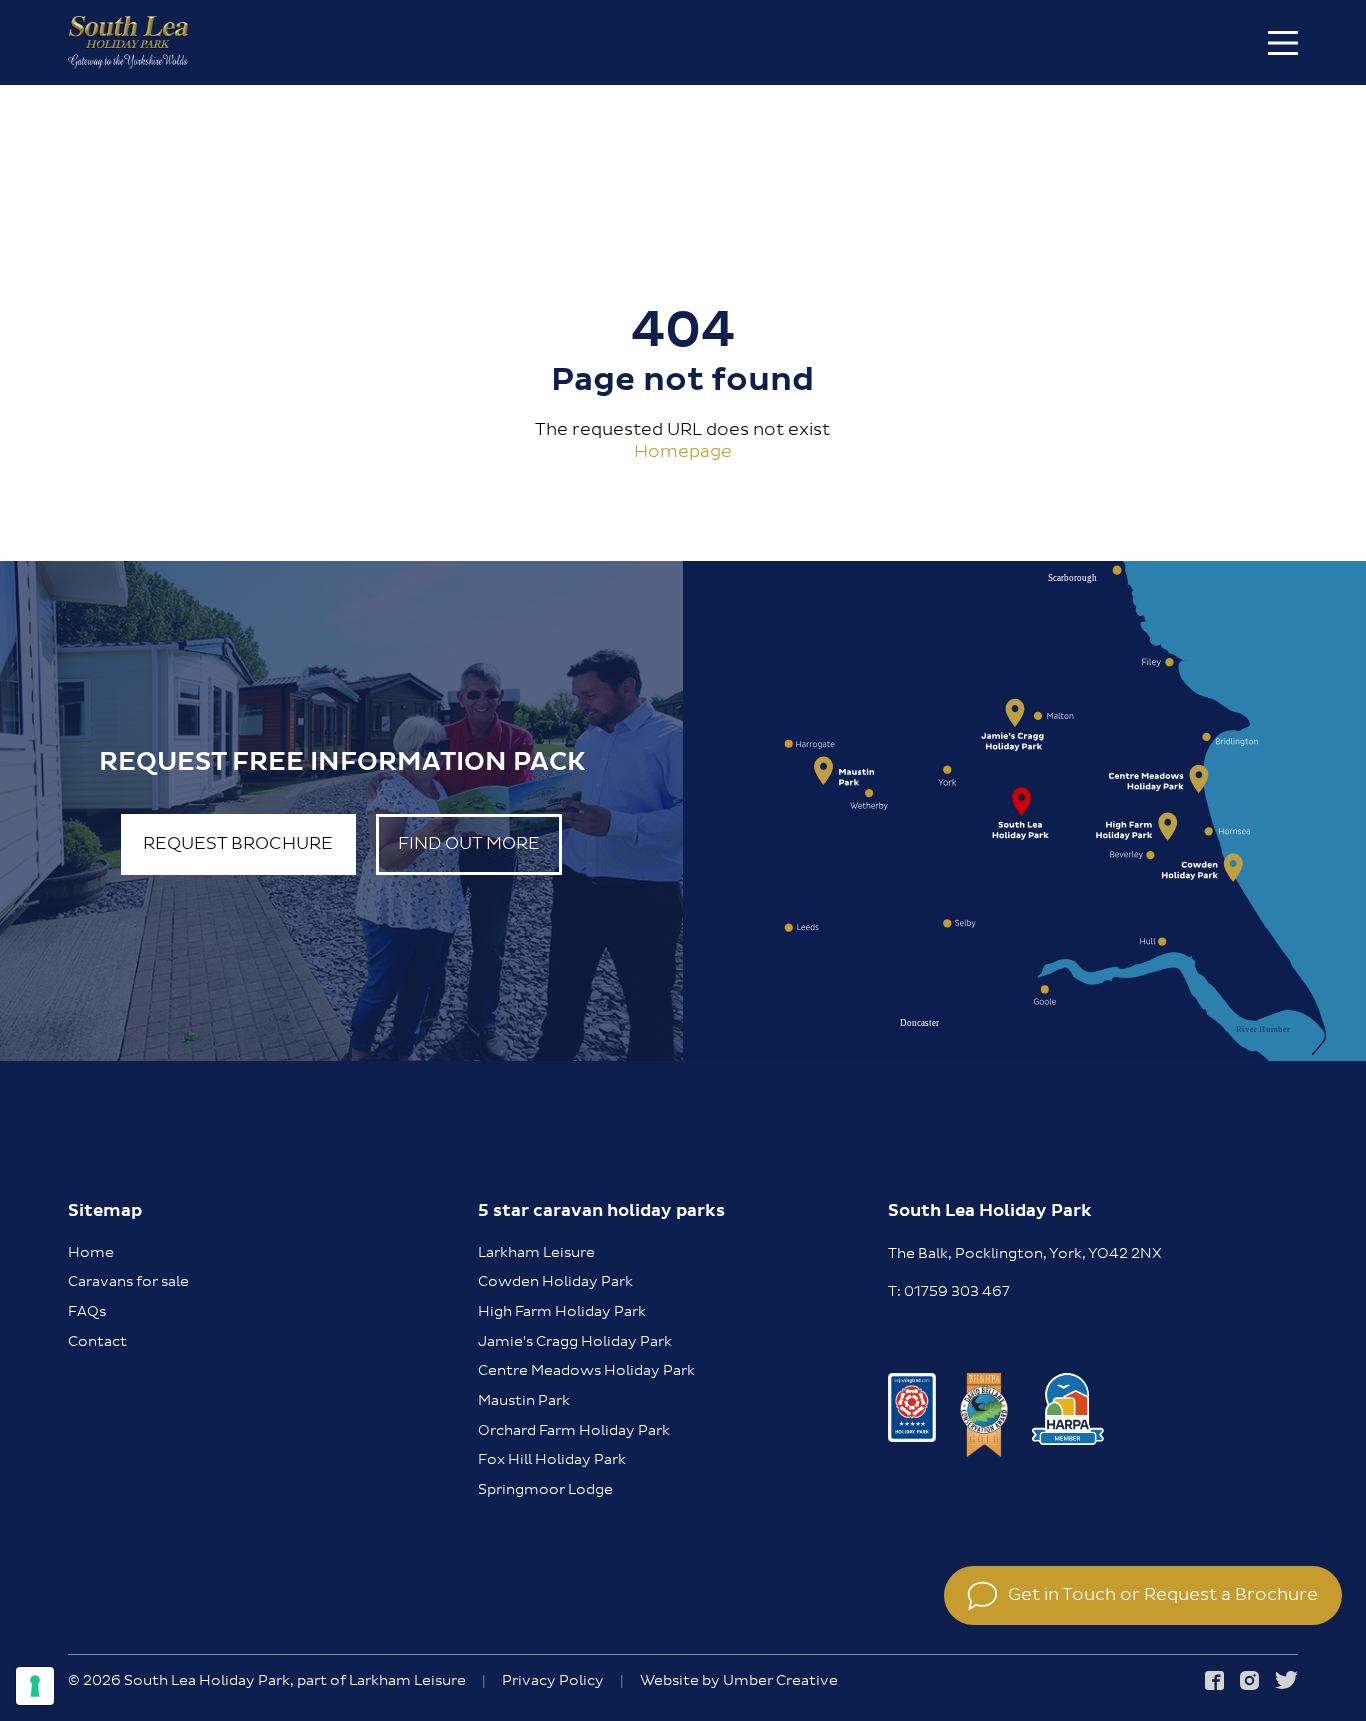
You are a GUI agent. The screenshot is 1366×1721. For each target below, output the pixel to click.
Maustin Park (524, 1401)
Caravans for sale (128, 1282)
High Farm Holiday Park (562, 1312)
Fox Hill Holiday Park (552, 1460)
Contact (97, 1342)
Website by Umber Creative (739, 1682)
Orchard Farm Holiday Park (574, 1431)
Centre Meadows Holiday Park (586, 1371)
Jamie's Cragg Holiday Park (575, 1342)
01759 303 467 (957, 1292)
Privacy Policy (553, 1682)
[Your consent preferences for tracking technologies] (35, 1686)
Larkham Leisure (536, 1253)
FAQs (87, 1312)
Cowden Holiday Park (555, 1282)
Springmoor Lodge (545, 1490)
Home (91, 1253)
